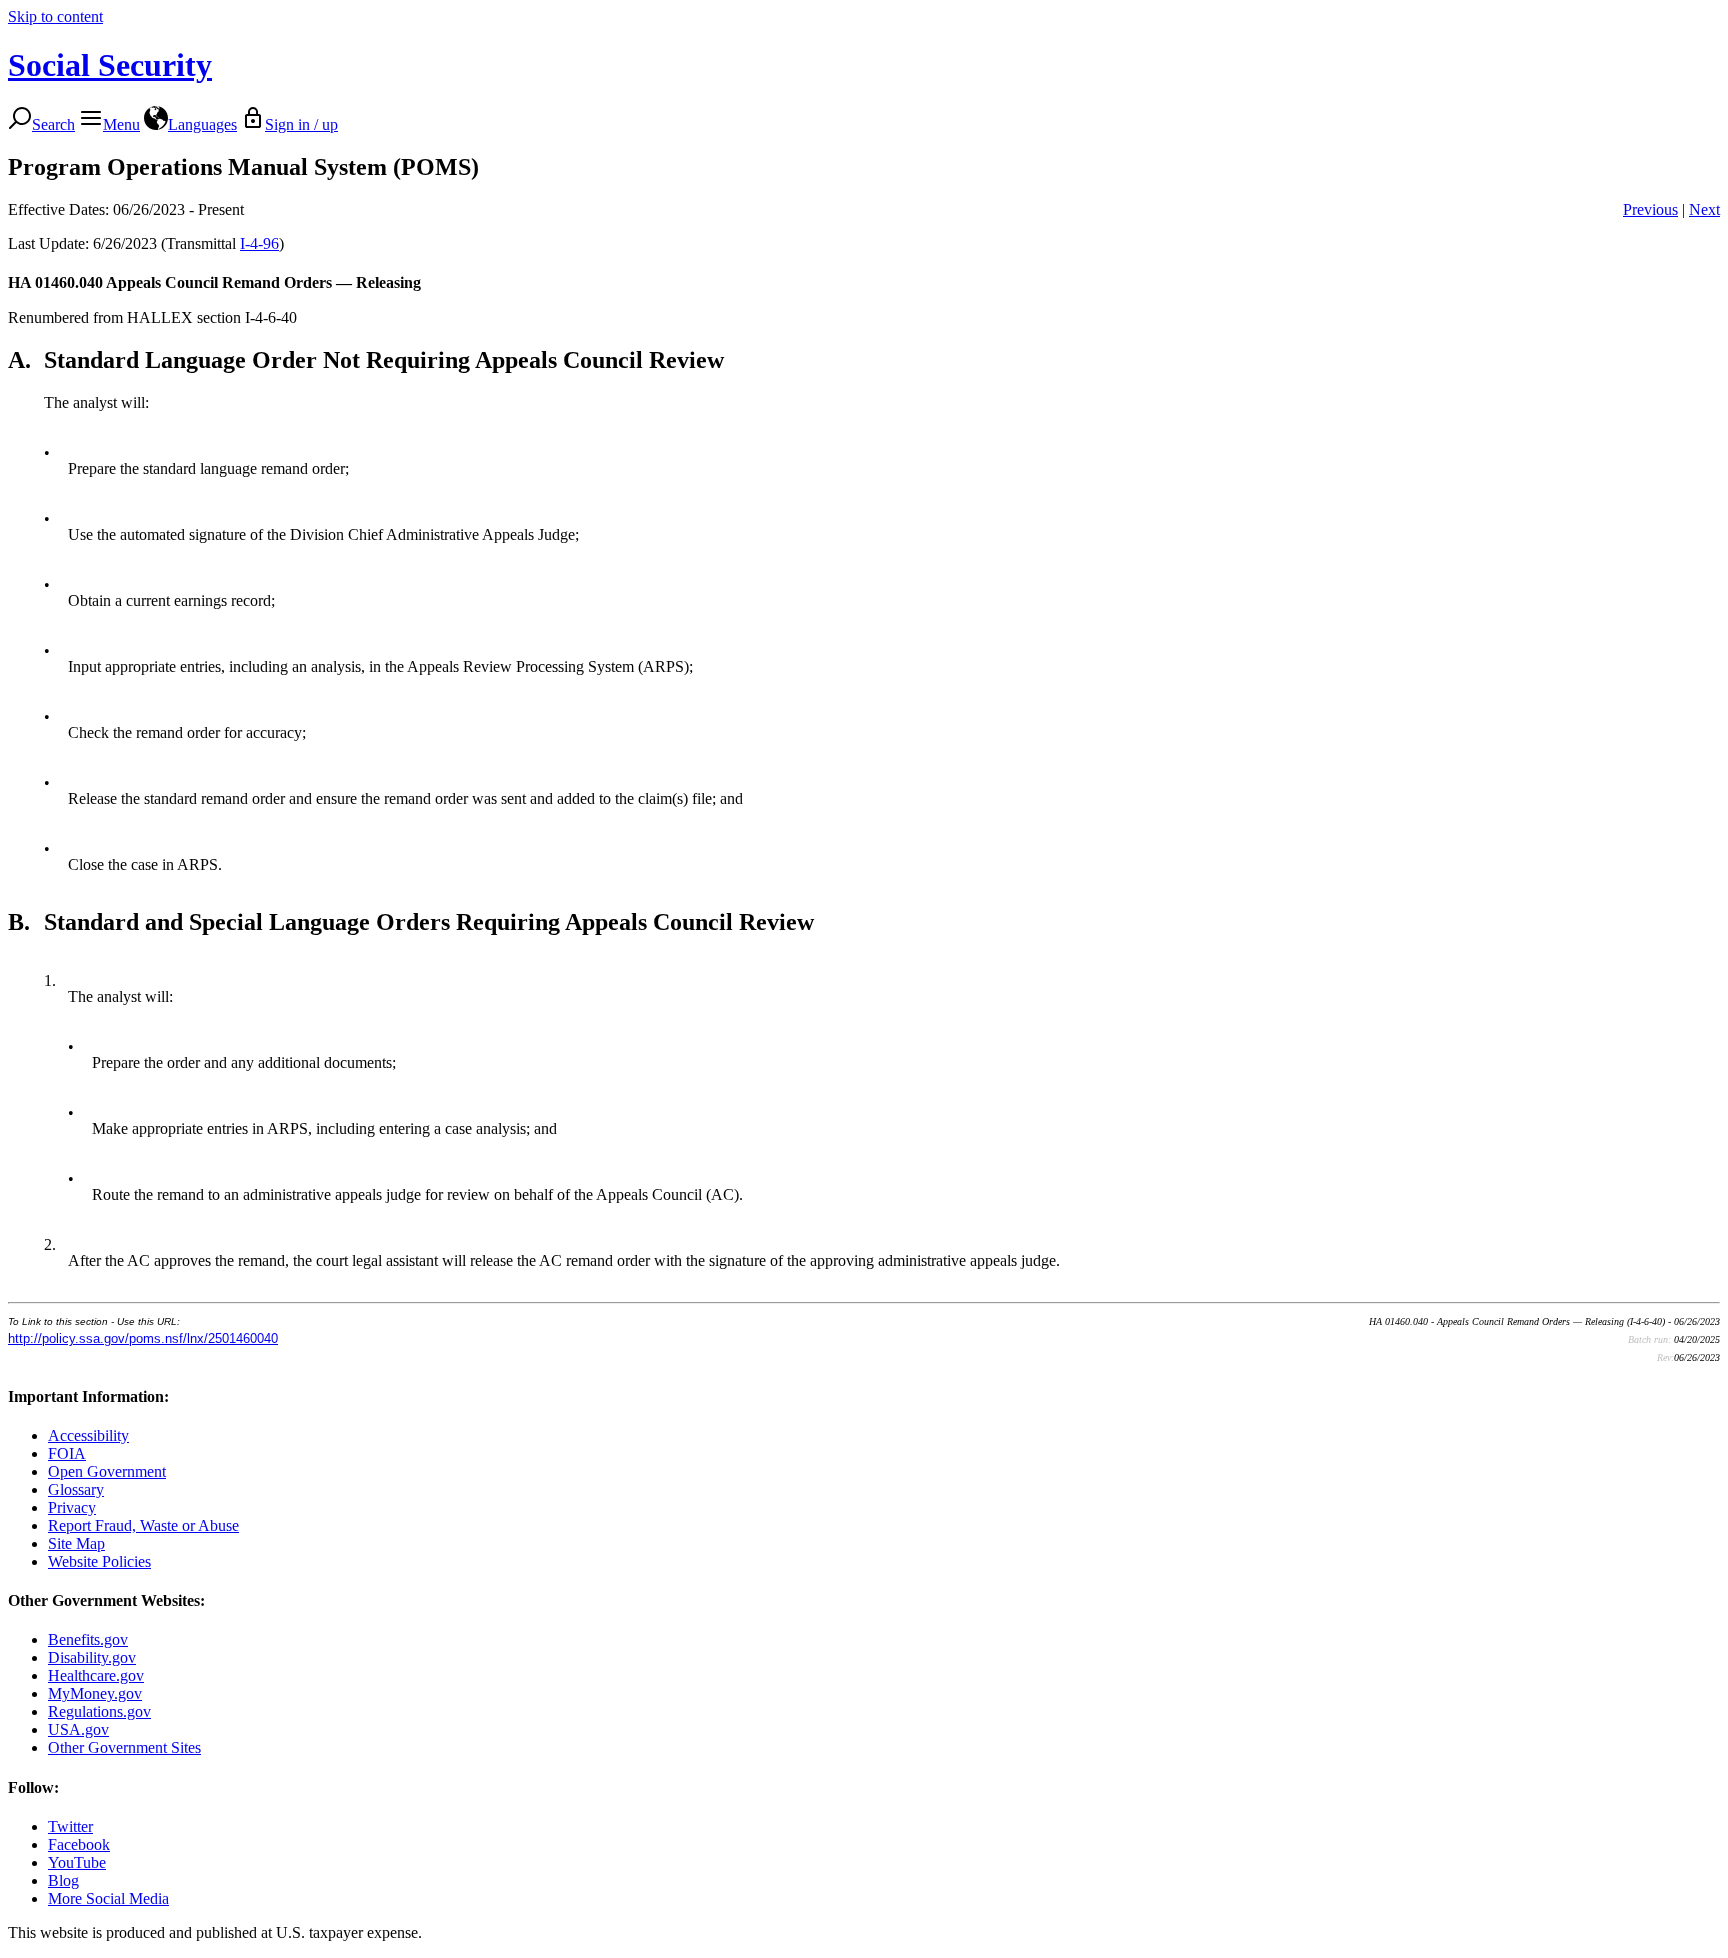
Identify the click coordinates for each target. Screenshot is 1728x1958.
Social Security (110, 65)
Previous (1650, 209)
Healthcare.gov (96, 1675)
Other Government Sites (124, 1747)
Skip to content (55, 16)
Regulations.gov (99, 1711)
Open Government (107, 1471)
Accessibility (88, 1435)
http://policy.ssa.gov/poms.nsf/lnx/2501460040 (143, 1338)
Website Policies (99, 1561)
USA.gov (78, 1729)
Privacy (72, 1507)
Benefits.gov (88, 1639)
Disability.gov (92, 1657)
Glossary (76, 1489)
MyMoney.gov (95, 1693)
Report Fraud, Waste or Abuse (143, 1525)
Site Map (76, 1543)
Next (1704, 209)
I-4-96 (259, 243)
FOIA (67, 1453)
